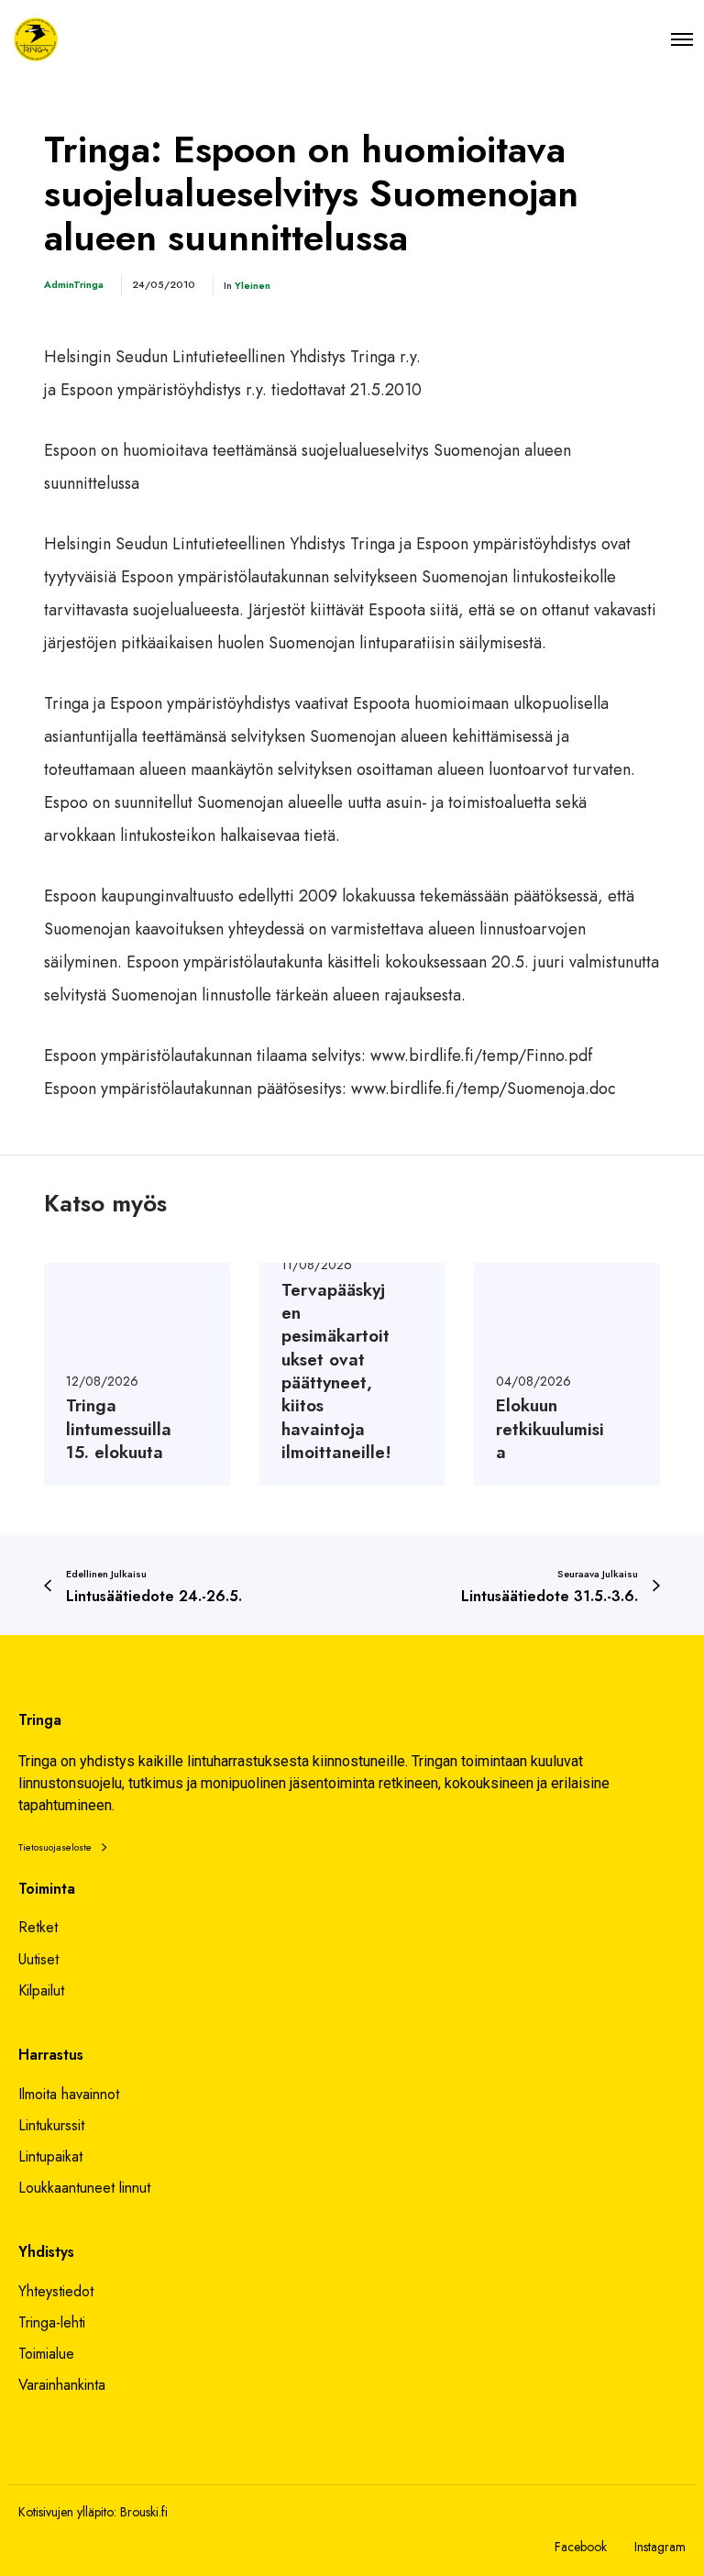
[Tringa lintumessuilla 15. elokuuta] (137, 1374)
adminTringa (74, 284)
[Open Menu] (682, 39)
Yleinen (253, 285)
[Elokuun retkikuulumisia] (567, 1374)
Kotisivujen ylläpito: (67, 2512)
